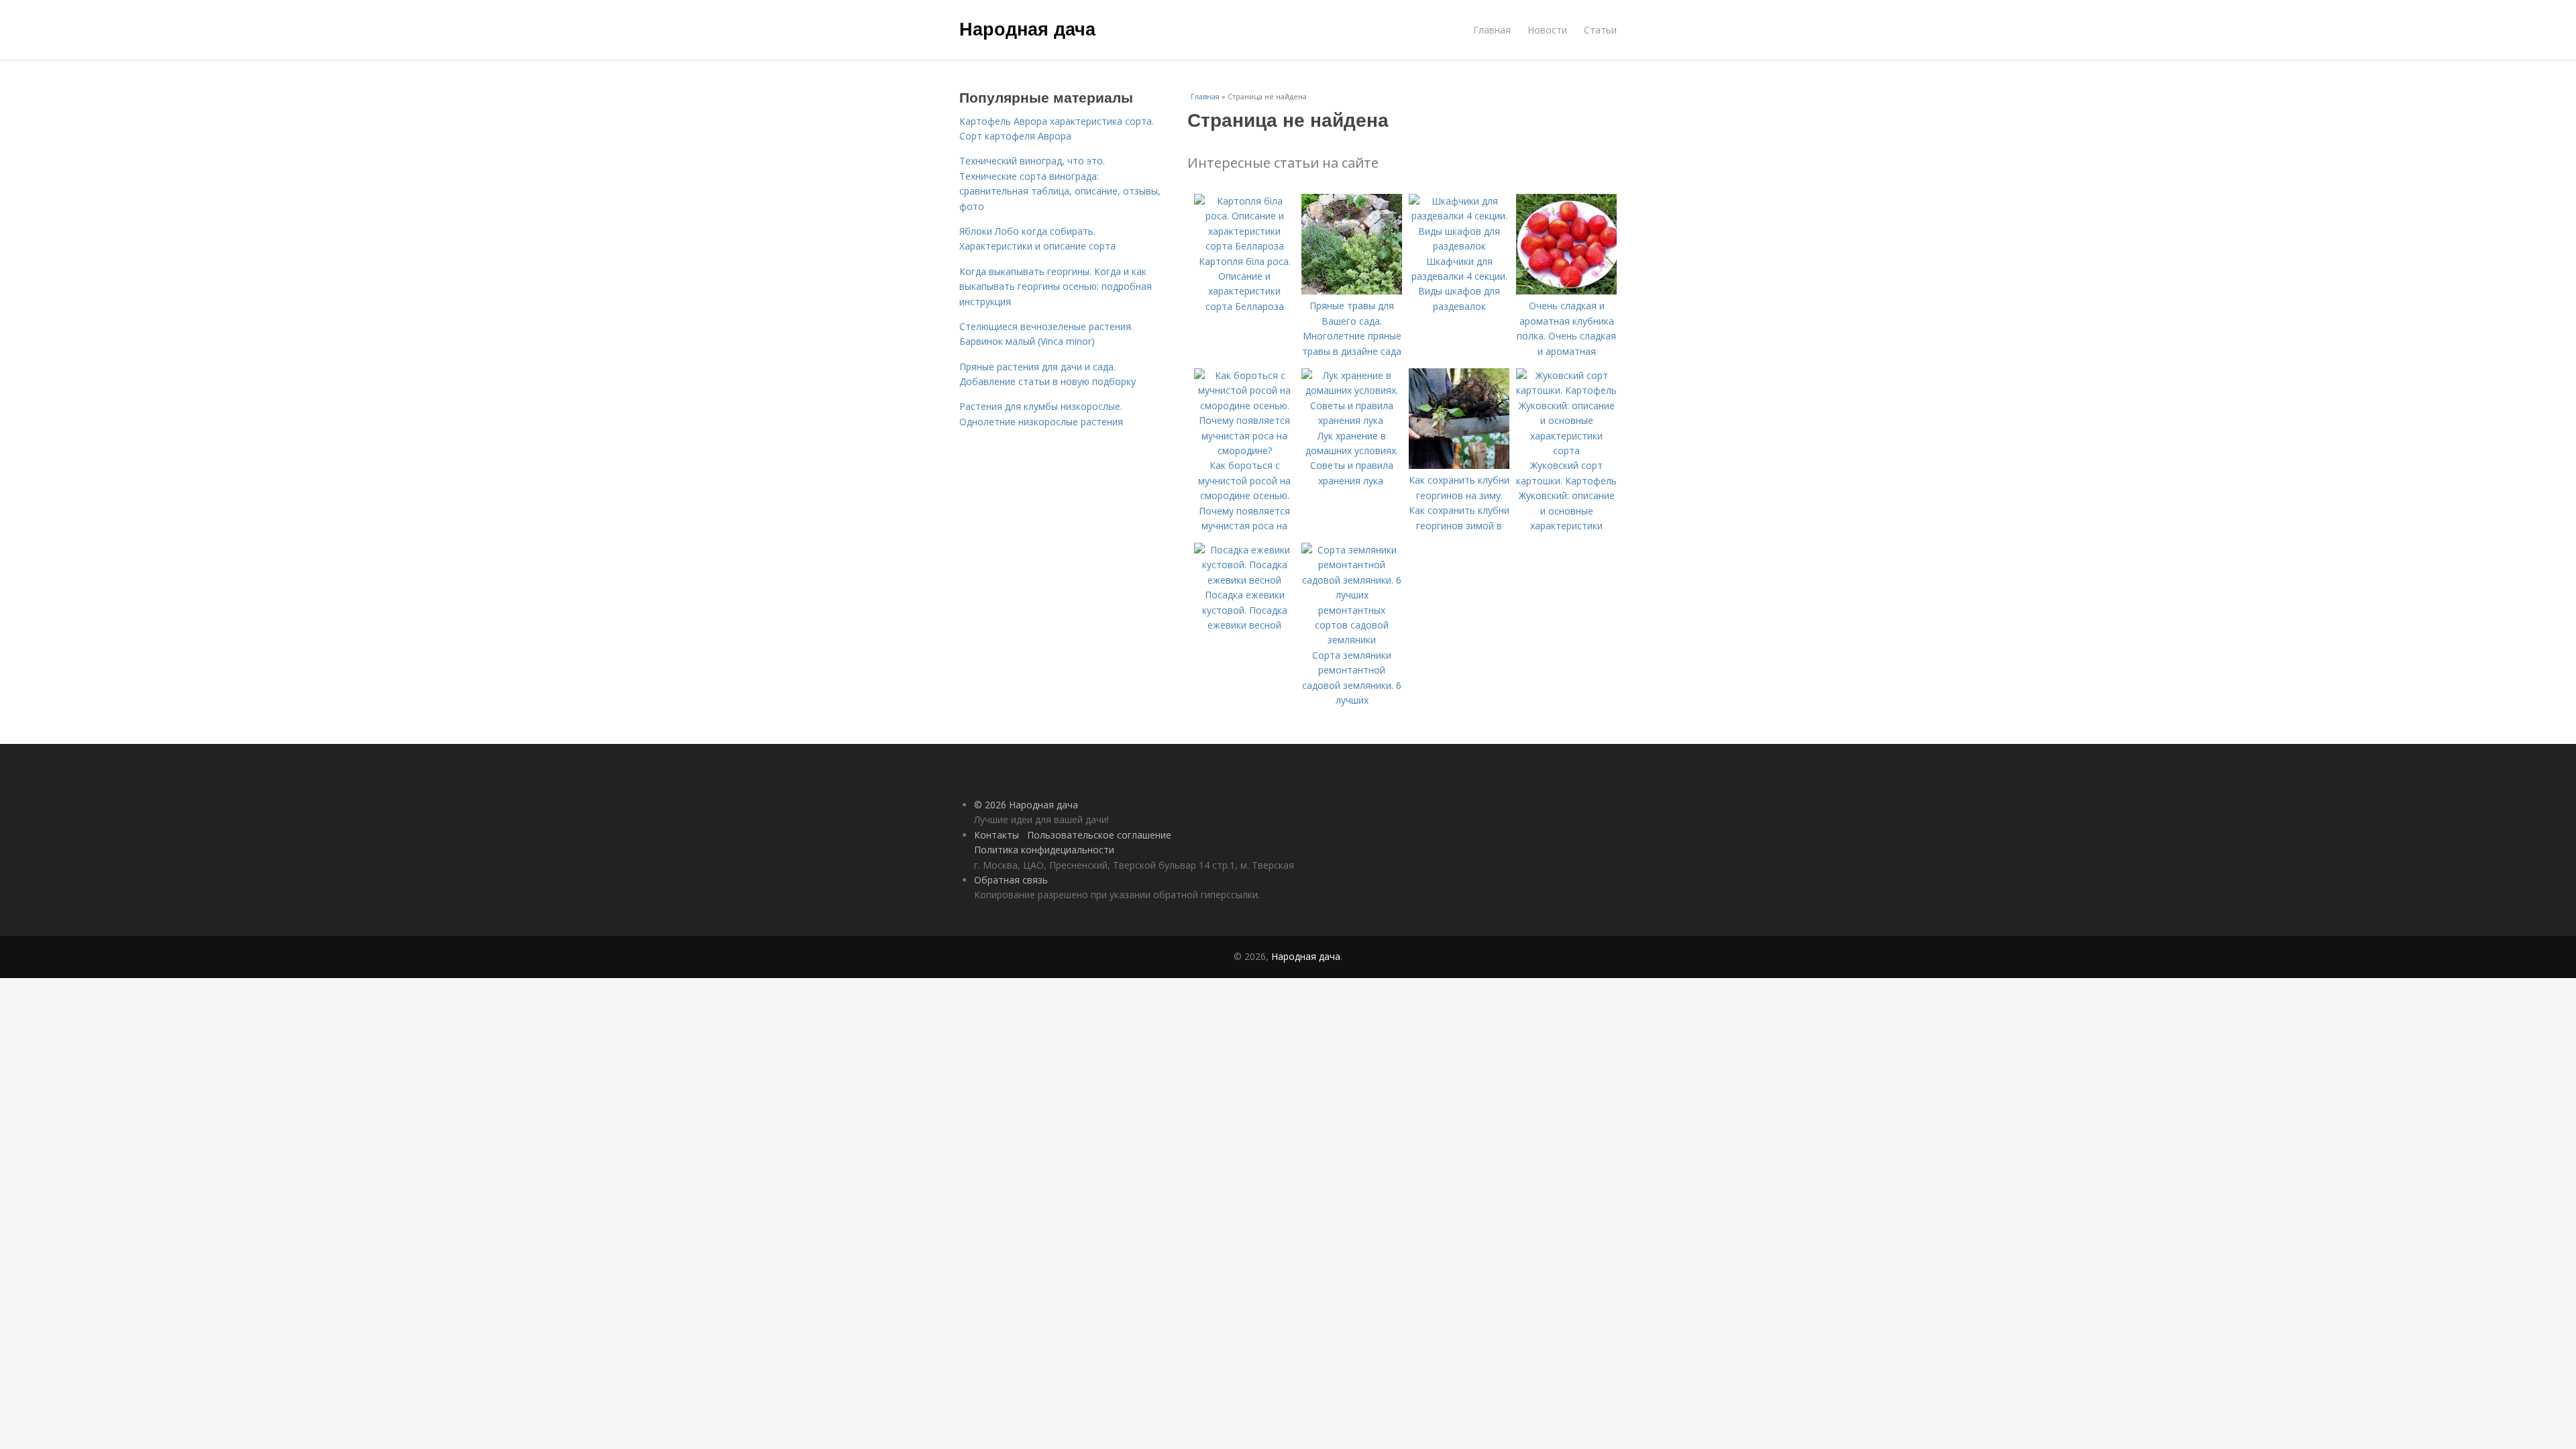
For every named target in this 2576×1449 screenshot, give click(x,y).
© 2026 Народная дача (1026, 805)
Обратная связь (1011, 880)
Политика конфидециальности (1044, 850)
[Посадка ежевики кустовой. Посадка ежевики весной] (1244, 580)
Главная (1492, 30)
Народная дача (1027, 28)
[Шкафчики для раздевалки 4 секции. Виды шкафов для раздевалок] (1459, 246)
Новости (1547, 30)
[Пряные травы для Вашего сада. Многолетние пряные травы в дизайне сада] (1352, 291)
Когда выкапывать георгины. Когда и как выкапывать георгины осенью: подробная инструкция (1056, 286)
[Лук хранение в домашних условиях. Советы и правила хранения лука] (1352, 420)
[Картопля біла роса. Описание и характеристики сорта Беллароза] (1244, 246)
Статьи (1600, 30)
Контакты (997, 835)
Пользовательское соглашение (1099, 835)
